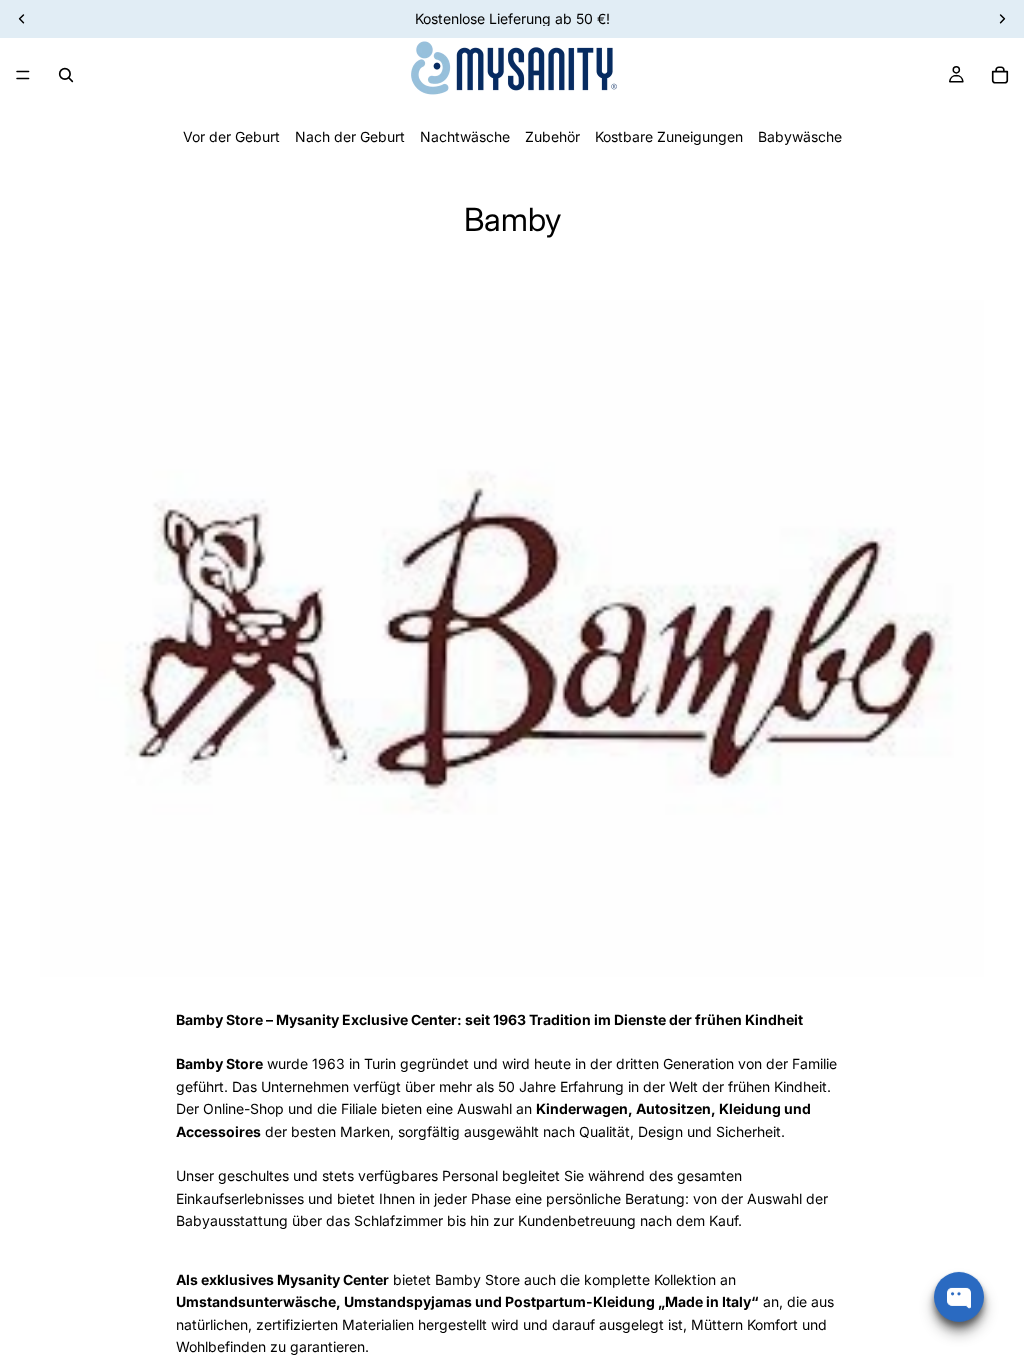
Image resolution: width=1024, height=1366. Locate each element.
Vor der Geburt (231, 136)
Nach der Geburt (350, 136)
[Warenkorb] (1000, 75)
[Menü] (23, 75)
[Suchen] (66, 75)
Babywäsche (800, 136)
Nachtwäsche (465, 136)
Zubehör (552, 136)
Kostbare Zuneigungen (669, 136)
